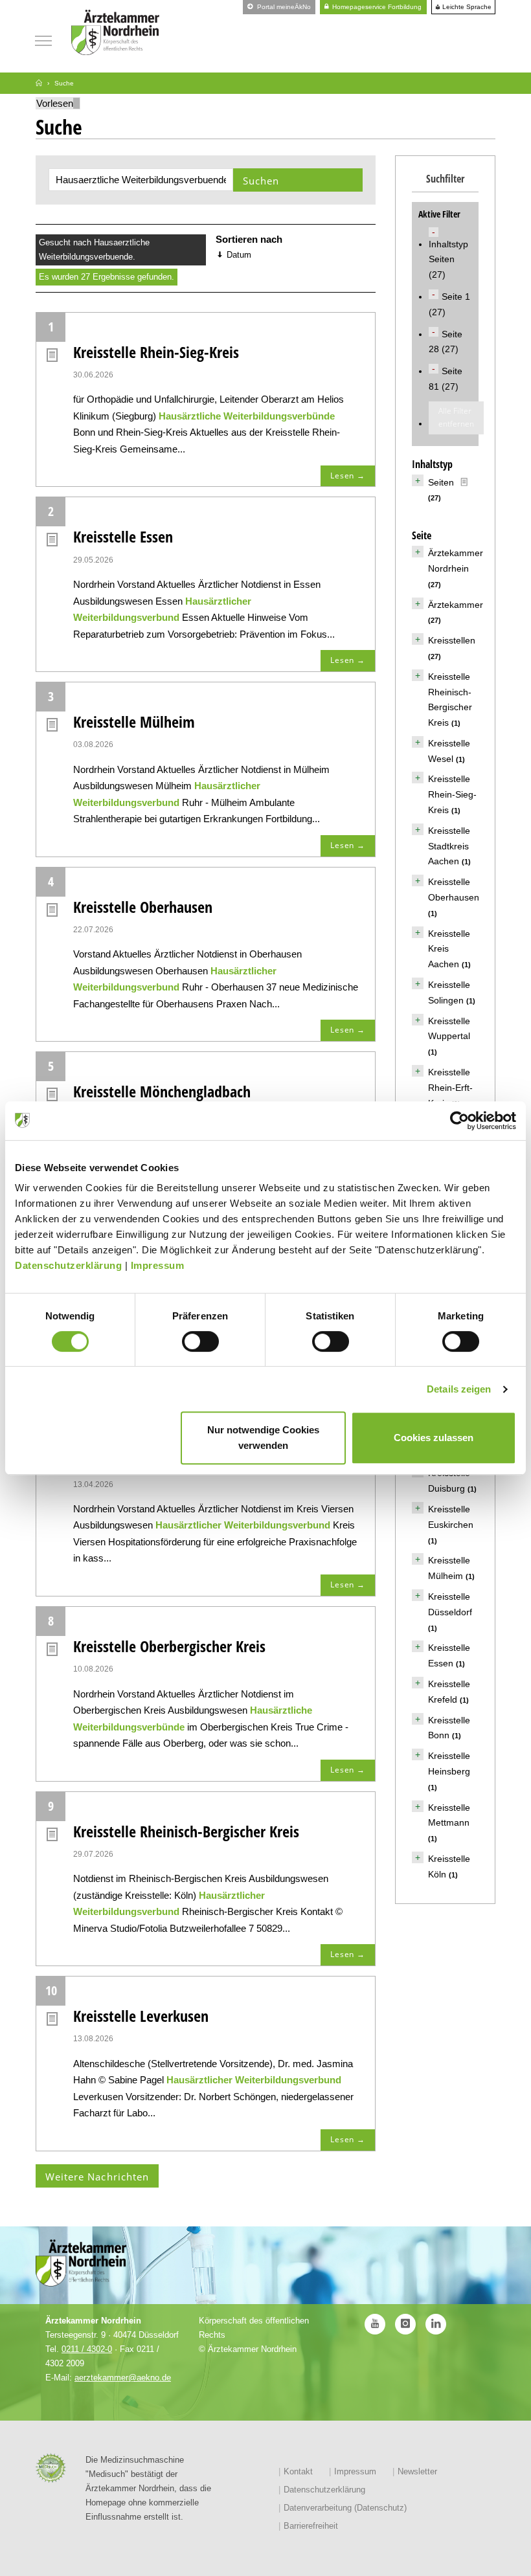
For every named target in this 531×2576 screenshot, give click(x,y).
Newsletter (417, 2471)
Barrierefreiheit (311, 2526)
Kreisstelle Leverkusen (141, 2016)
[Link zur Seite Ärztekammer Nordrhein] (39, 83)
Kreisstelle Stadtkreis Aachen (449, 846)
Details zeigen (459, 1389)
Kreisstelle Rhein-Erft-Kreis (450, 1088)
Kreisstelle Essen (123, 536)
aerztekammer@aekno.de (123, 2378)
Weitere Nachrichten (97, 2177)
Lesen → (348, 476)
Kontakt (298, 2471)
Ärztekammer (456, 605)
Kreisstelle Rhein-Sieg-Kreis (156, 352)
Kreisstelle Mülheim (134, 722)
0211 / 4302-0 (87, 2349)
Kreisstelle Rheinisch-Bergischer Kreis (186, 1831)
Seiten (441, 482)
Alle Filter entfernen (456, 417)
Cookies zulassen (434, 1438)
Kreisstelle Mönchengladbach (162, 1091)
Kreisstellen (452, 640)
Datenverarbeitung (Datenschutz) (345, 2508)
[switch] (200, 1341)
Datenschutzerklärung (68, 1265)
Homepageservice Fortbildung (376, 7)
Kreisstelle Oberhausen (143, 907)
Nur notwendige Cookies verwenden (263, 1438)
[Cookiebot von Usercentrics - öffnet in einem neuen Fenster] (459, 1121)
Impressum (158, 1265)
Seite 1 (456, 297)
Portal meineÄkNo (283, 7)
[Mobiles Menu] (43, 39)
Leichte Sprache (466, 7)
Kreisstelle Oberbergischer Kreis (169, 1646)
